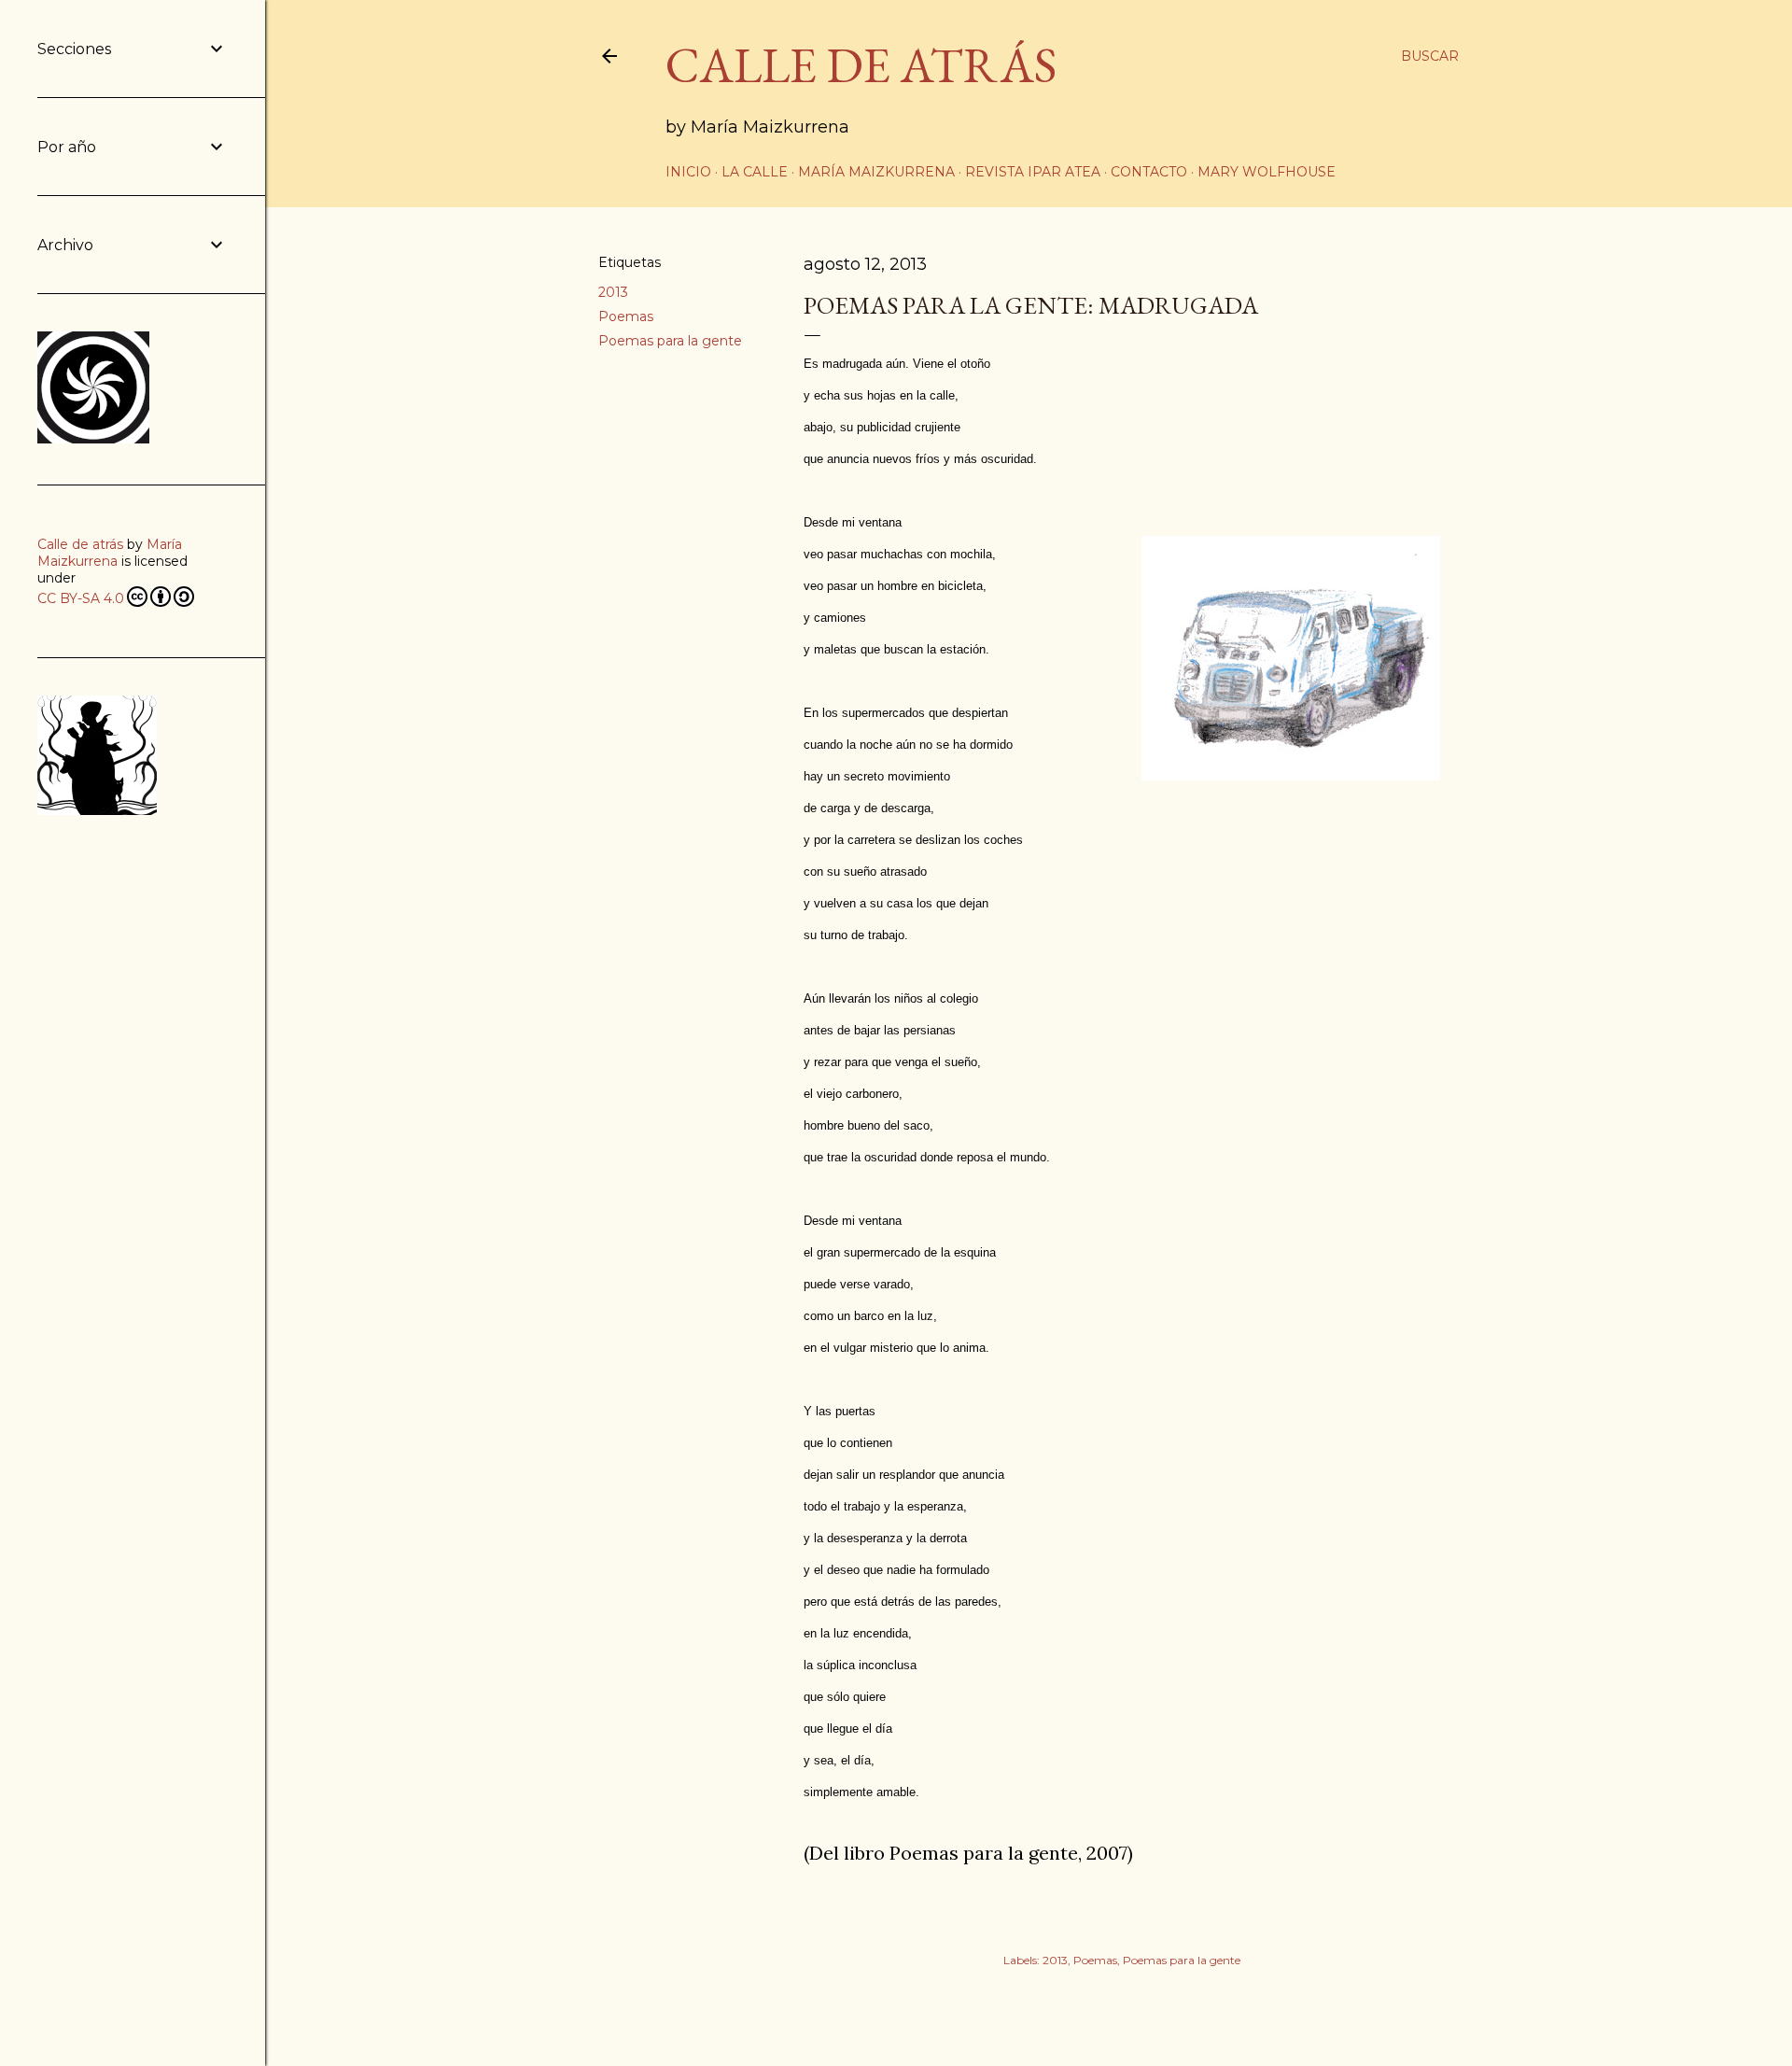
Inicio (688, 172)
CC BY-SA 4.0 (81, 598)
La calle (755, 172)
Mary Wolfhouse (1267, 172)
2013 (613, 292)
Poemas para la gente (670, 341)
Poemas (626, 316)
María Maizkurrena (876, 172)
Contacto (1149, 172)
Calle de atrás (80, 544)
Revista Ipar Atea (1033, 172)
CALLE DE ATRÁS (861, 65)
